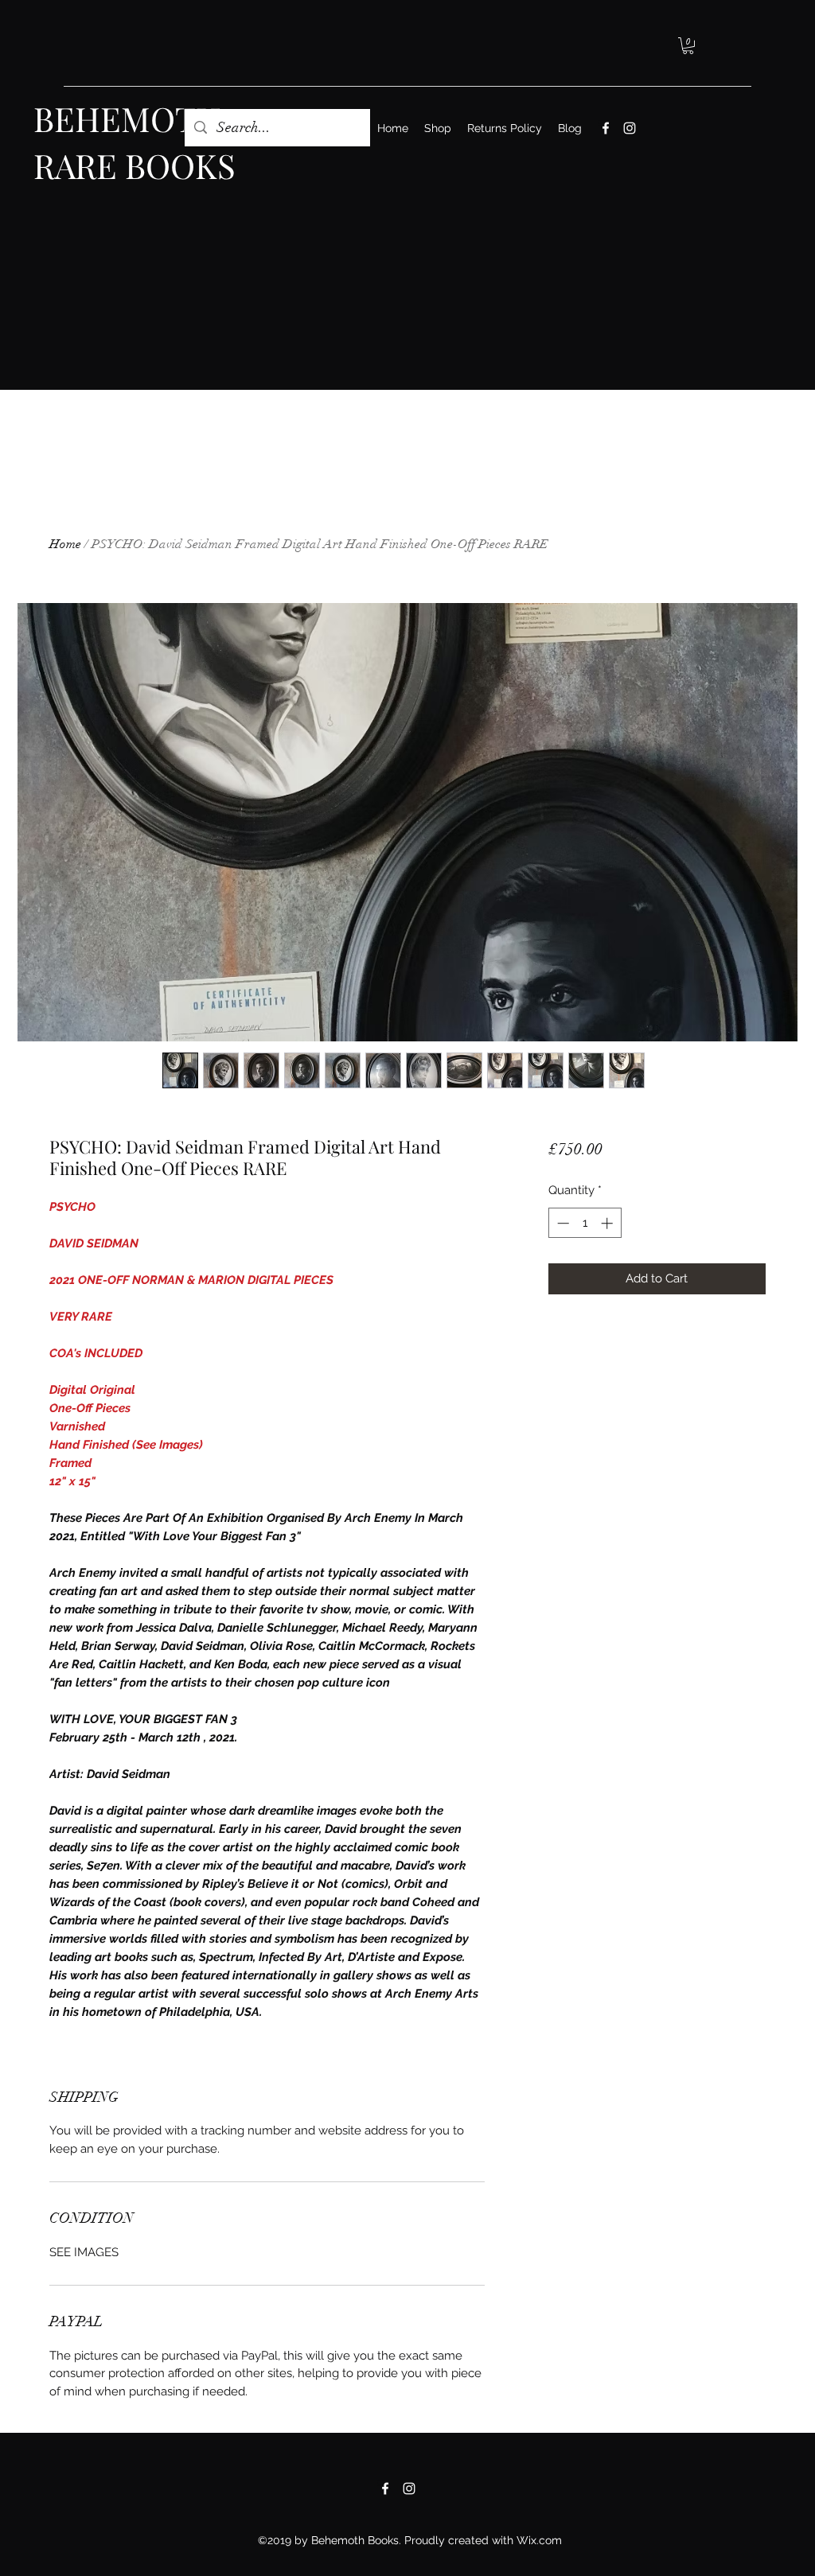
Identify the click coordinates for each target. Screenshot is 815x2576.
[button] (688, 46)
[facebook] (606, 128)
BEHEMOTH (127, 119)
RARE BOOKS (135, 165)
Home (65, 544)
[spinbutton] (585, 1223)
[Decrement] (562, 1223)
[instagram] (630, 128)
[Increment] (608, 1223)
